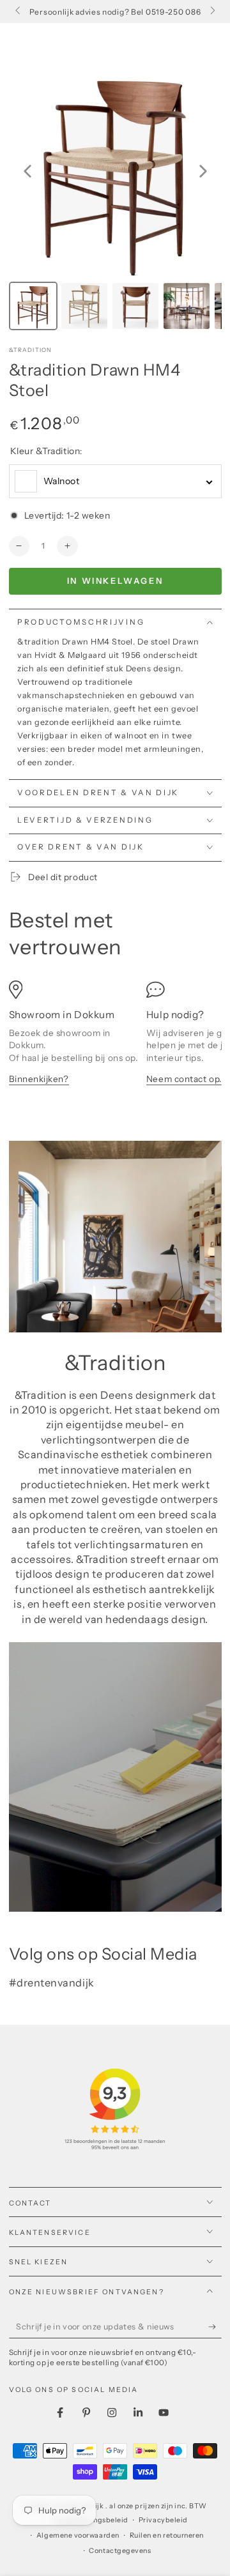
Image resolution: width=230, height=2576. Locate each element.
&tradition (31, 350)
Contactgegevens (120, 2551)
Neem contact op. (184, 1079)
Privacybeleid (163, 2520)
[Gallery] (115, 200)
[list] (115, 1039)
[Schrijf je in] (215, 2327)
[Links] (19, 11)
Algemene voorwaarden (78, 2535)
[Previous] (27, 171)
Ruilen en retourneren (167, 2535)
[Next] (203, 171)
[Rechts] (212, 11)
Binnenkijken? (39, 1079)
